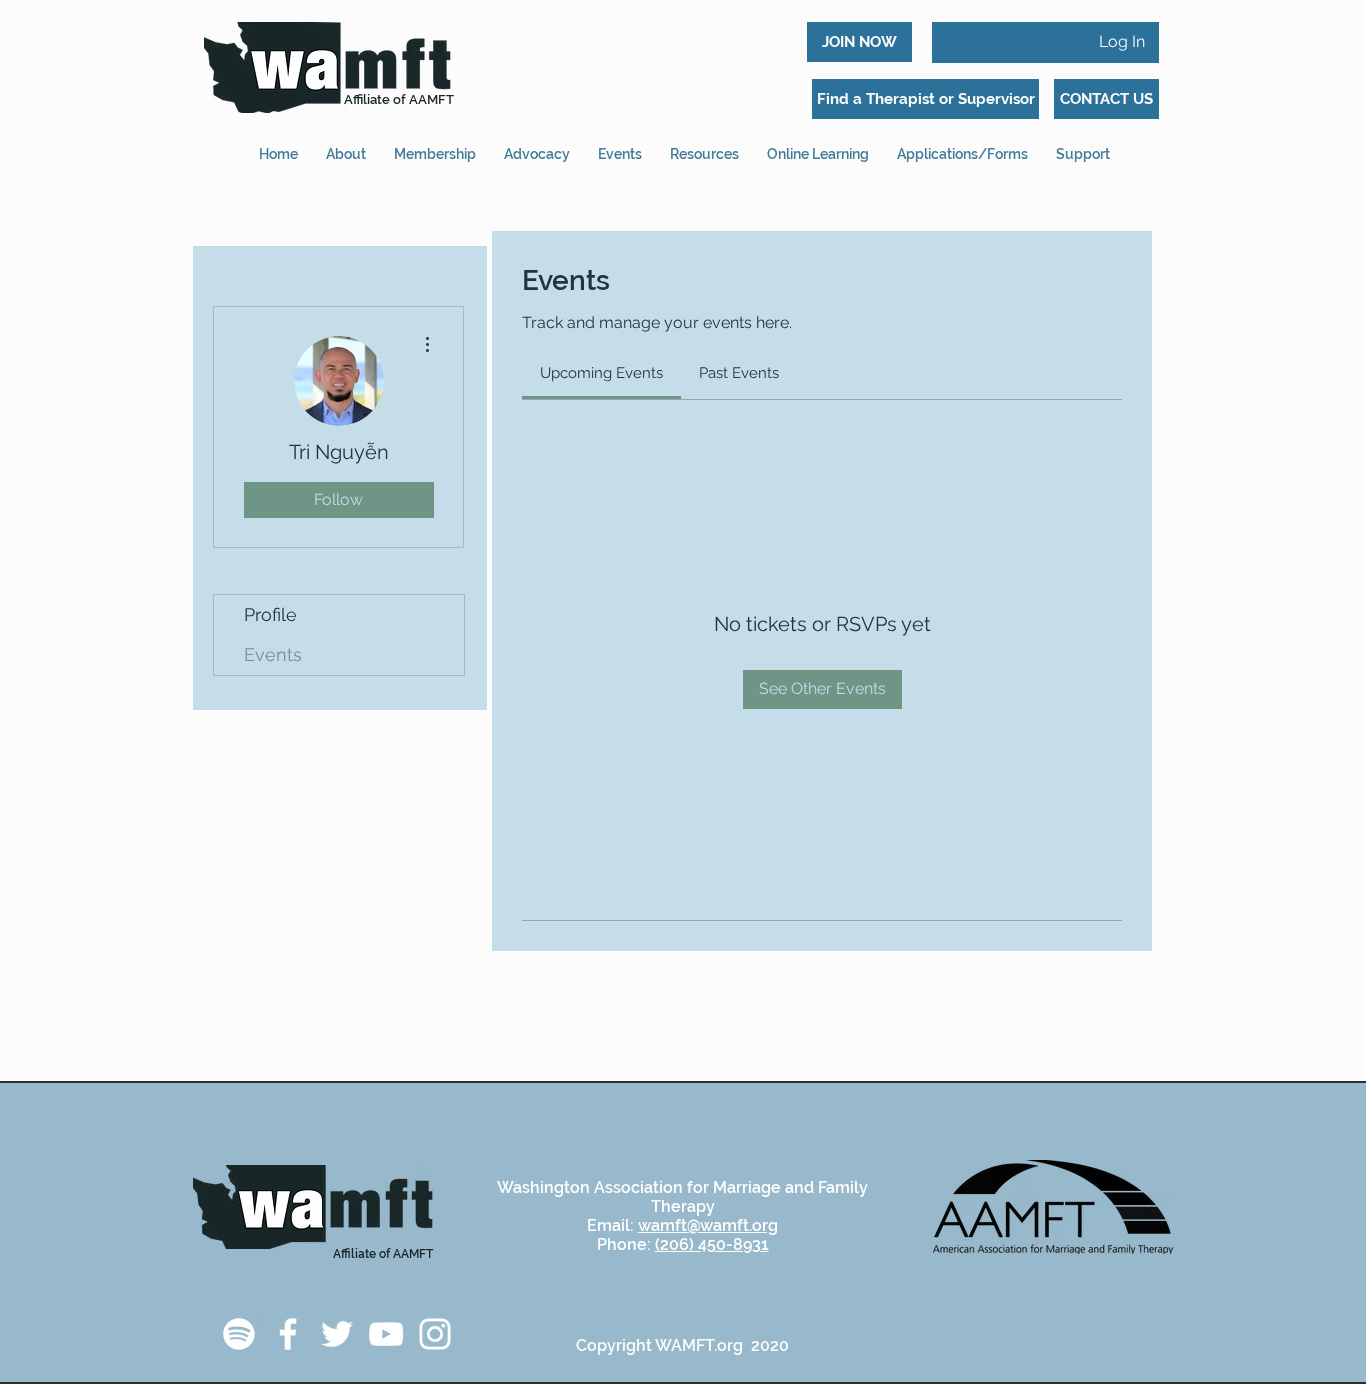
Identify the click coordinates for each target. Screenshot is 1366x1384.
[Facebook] (288, 1334)
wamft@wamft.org (708, 1225)
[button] (962, 145)
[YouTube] (386, 1334)
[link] (601, 373)
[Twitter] (337, 1334)
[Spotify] (239, 1334)
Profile (270, 614)
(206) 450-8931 (712, 1244)
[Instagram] (435, 1334)
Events (273, 654)
